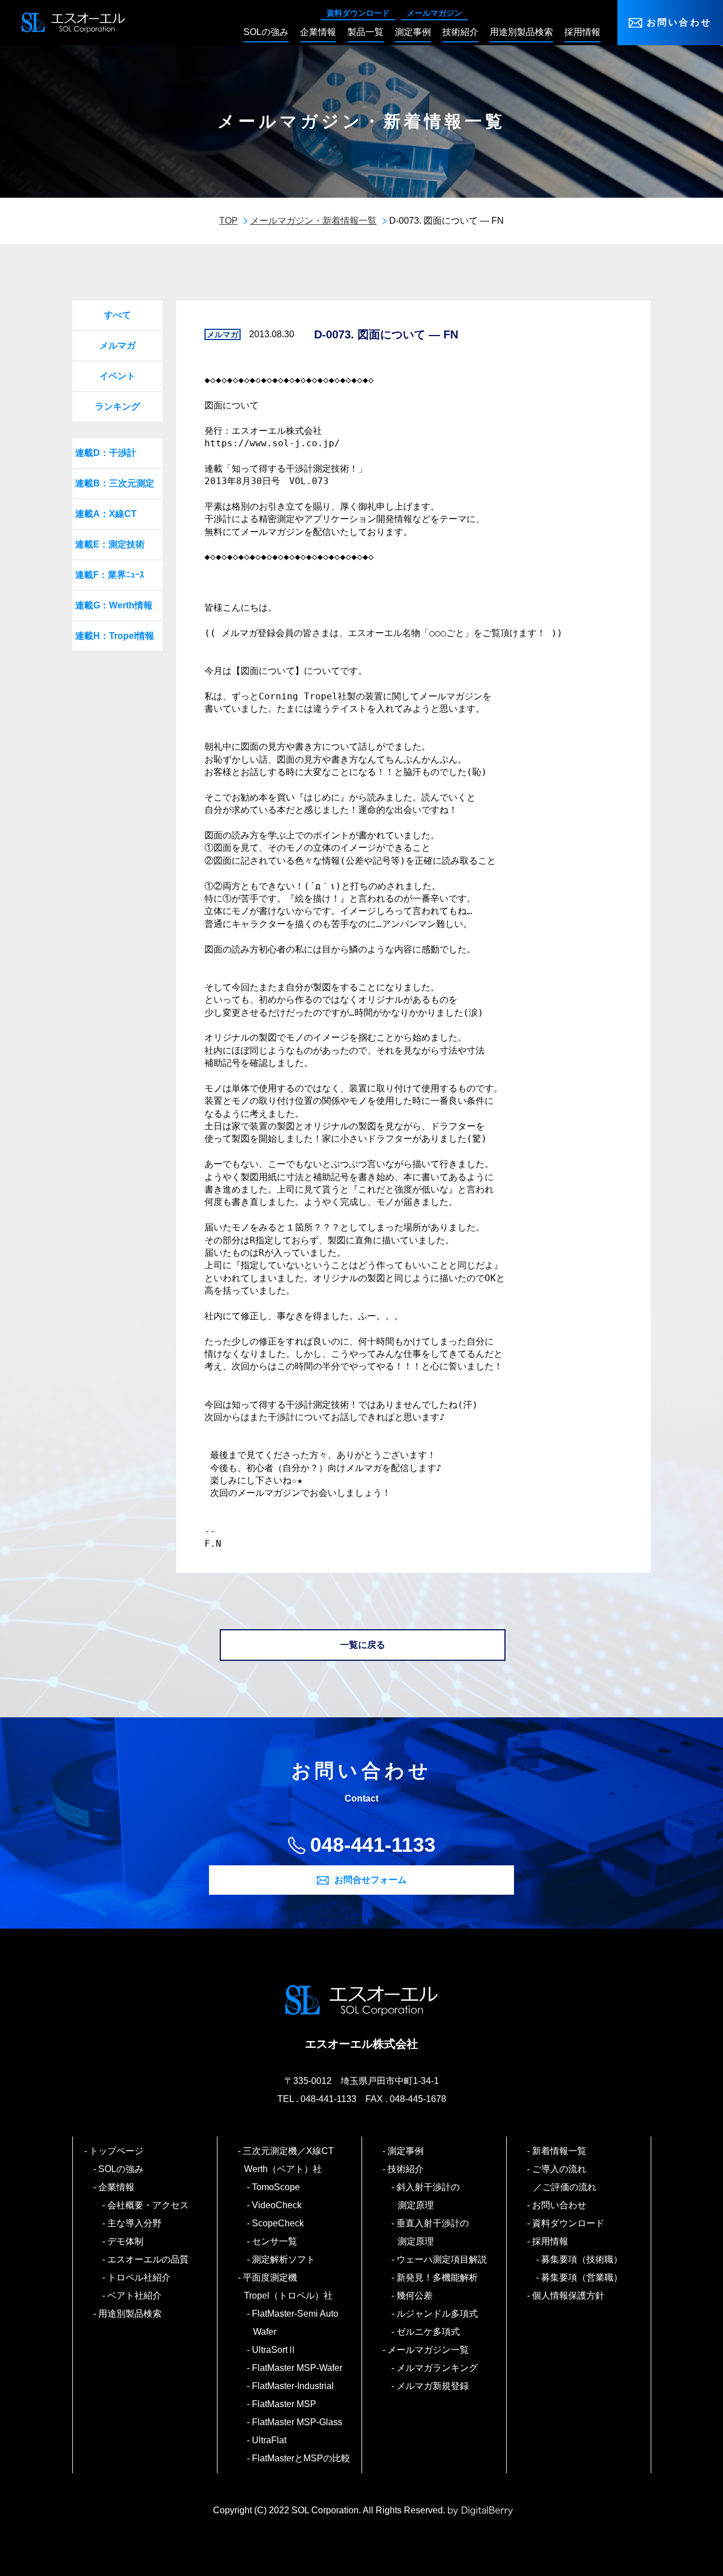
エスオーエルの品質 (149, 2259)
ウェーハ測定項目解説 (442, 2259)
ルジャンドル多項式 (438, 2314)
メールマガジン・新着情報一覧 (313, 221)
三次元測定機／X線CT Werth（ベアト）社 (293, 2160)
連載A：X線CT (106, 514)
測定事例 (406, 2151)
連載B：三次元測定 (115, 483)
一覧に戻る (363, 1645)
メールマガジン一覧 (429, 2350)
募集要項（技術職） (582, 2259)
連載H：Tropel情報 (115, 636)
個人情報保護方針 (569, 2296)
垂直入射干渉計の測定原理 (433, 2232)
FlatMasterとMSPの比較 (302, 2458)
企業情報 (117, 2187)
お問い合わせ (679, 22)
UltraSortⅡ (275, 2350)
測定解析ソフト (284, 2259)
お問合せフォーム (371, 1880)
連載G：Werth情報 (114, 605)
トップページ (117, 2151)
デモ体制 (126, 2241)
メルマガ (117, 345)
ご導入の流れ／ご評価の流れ (565, 2178)
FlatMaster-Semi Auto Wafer (296, 2323)
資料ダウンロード (358, 13)
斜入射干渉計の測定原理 (429, 2196)
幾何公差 (415, 2296)
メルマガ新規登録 (433, 2386)
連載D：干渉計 (106, 453)
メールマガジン (434, 13)
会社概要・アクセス (149, 2205)
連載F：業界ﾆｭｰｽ (110, 575)
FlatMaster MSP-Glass (298, 2422)
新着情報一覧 (560, 2151)
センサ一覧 (275, 2241)
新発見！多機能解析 (438, 2277)
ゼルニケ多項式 (429, 2332)
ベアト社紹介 (135, 2296)
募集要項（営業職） (582, 2277)
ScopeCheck (278, 2223)
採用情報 (551, 2241)
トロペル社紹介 (140, 2277)
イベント (117, 376)
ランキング (117, 406)
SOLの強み (121, 2169)
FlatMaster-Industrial (293, 2386)
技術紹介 (406, 2169)
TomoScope (276, 2187)
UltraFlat (270, 2440)
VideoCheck (277, 2205)
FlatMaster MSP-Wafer (298, 2368)
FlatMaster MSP (285, 2404)
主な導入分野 (135, 2223)
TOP (228, 221)
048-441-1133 (373, 1845)
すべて (117, 315)
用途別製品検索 (130, 2314)
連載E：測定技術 (110, 544)
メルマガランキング (438, 2368)
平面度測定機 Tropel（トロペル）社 (288, 2286)
